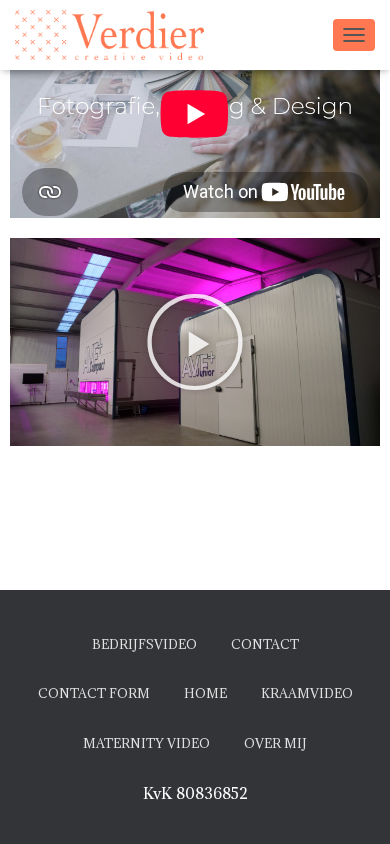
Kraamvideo (307, 693)
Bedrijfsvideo (144, 644)
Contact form (94, 693)
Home (205, 693)
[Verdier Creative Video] (117, 35)
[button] (195, 342)
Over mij (275, 743)
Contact (265, 644)
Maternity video (146, 743)
